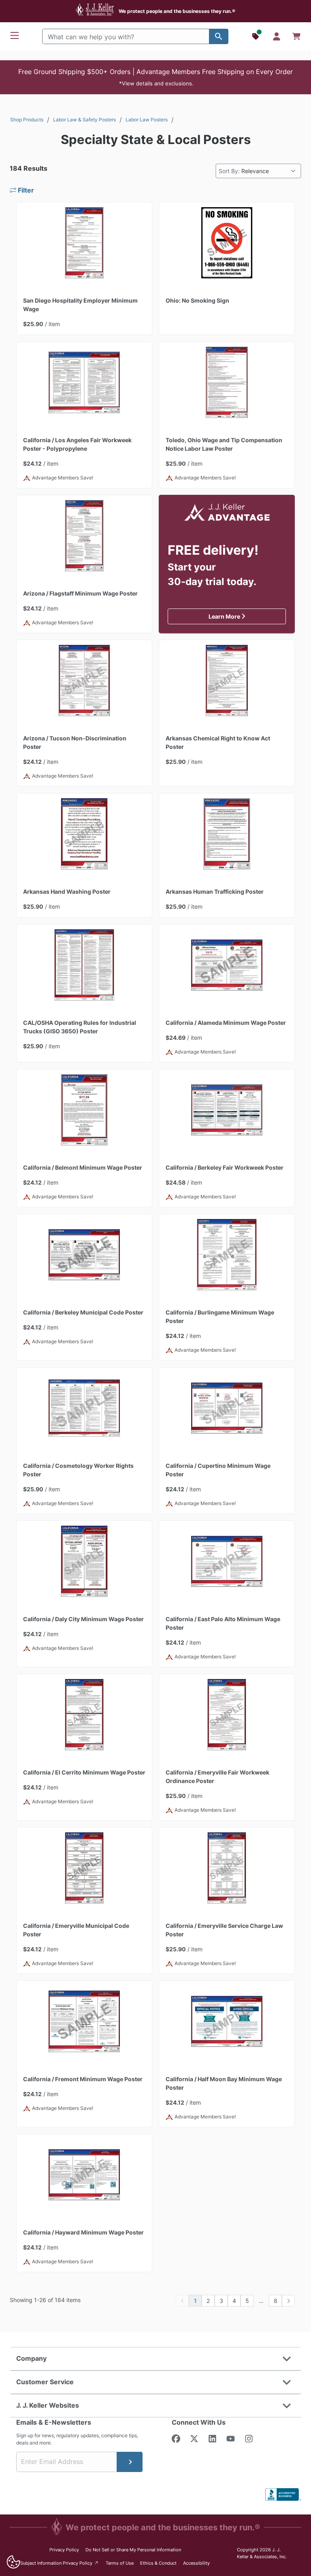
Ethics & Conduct (158, 2563)
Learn (247, 616)
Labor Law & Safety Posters (84, 120)
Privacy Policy (64, 2550)
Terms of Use (120, 2563)
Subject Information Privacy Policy (60, 2563)
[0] (296, 36)
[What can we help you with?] (219, 36)
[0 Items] (296, 36)
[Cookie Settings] (13, 2562)
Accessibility (196, 2563)
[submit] (130, 2462)
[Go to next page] (288, 2301)
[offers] (256, 36)
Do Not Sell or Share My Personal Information (133, 2550)
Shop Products (27, 120)
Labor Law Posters (147, 120)
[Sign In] (277, 36)
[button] (155, 77)
